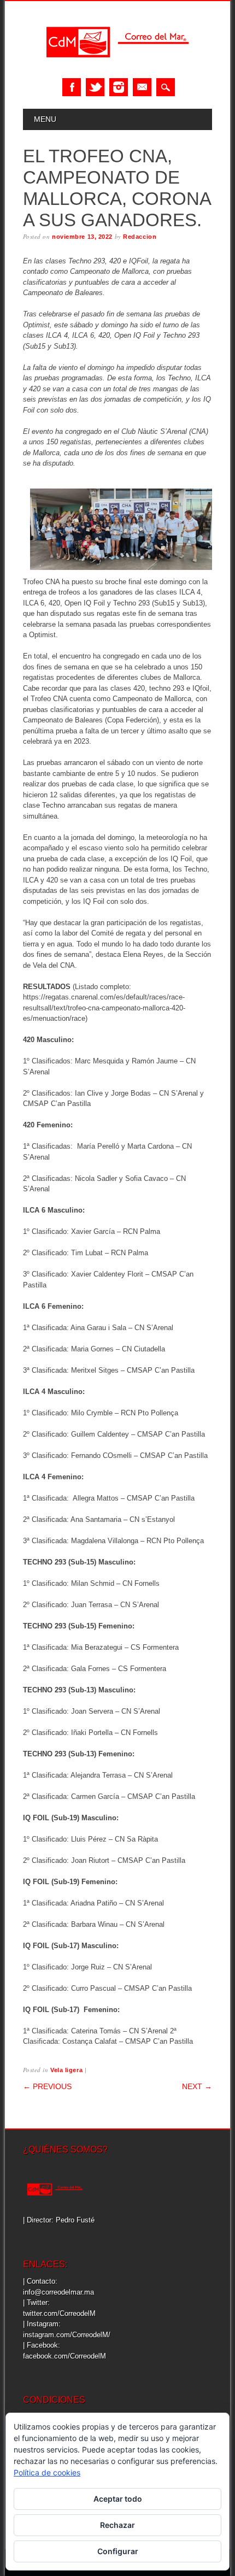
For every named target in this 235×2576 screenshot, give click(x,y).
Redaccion (140, 237)
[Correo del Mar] (117, 67)
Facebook (72, 87)
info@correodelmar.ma (58, 2292)
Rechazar (117, 2525)
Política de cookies (47, 2472)
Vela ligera (66, 2070)
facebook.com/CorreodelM (64, 2356)
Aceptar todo (118, 2499)
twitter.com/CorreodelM (59, 2313)
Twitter (95, 87)
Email (142, 87)
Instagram (119, 87)
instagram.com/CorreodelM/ (67, 2335)
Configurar (118, 2551)
